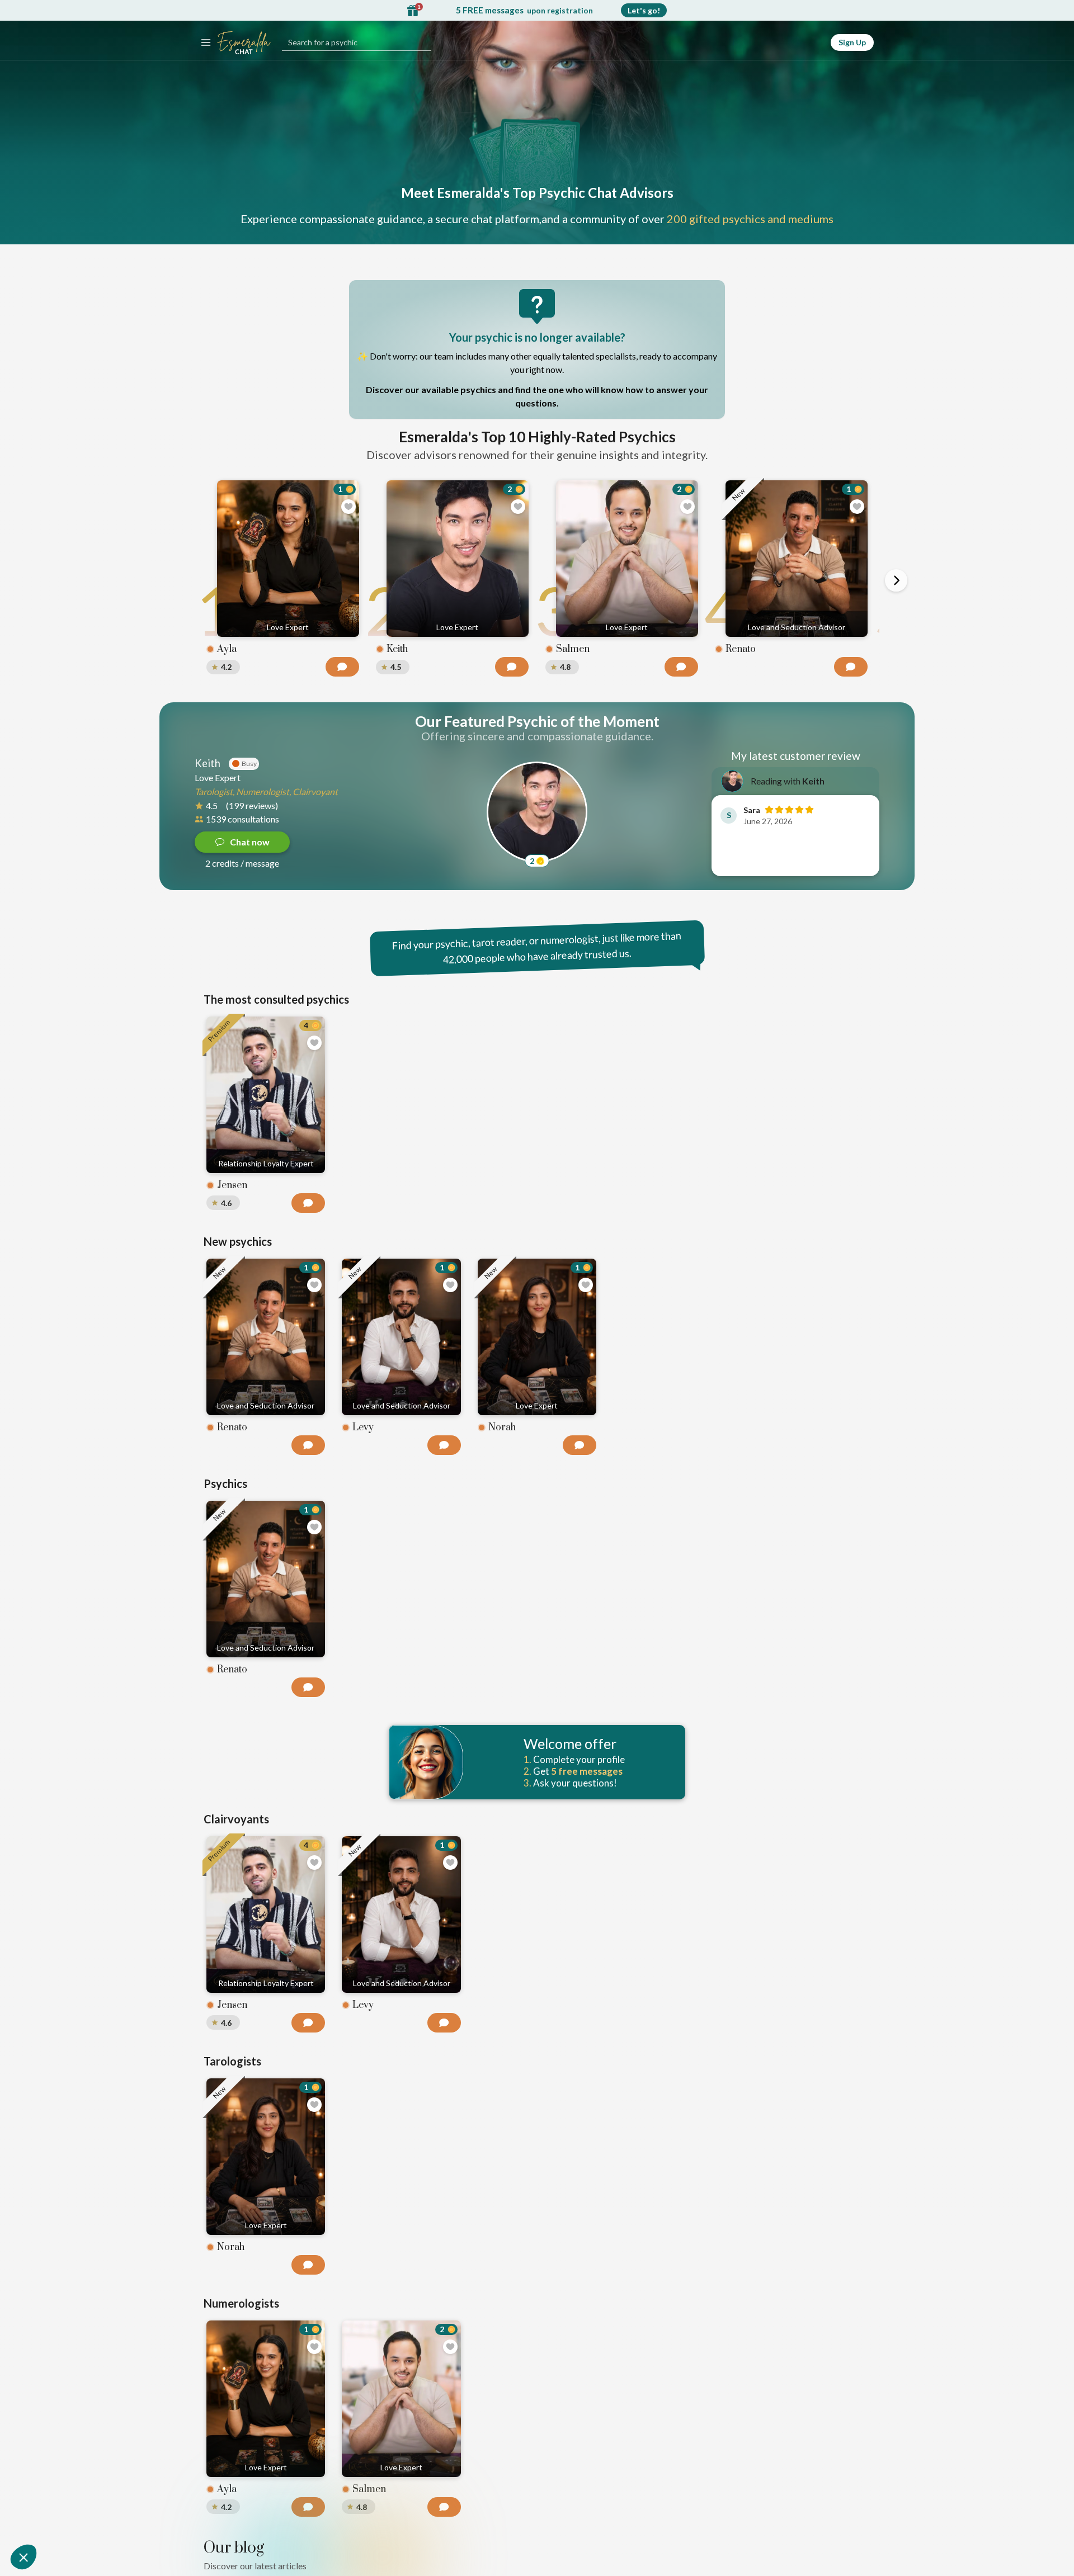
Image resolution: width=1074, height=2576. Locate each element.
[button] (23, 2557)
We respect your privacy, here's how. (486, 1361)
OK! (615, 1397)
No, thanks (459, 1397)
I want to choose (537, 1397)
